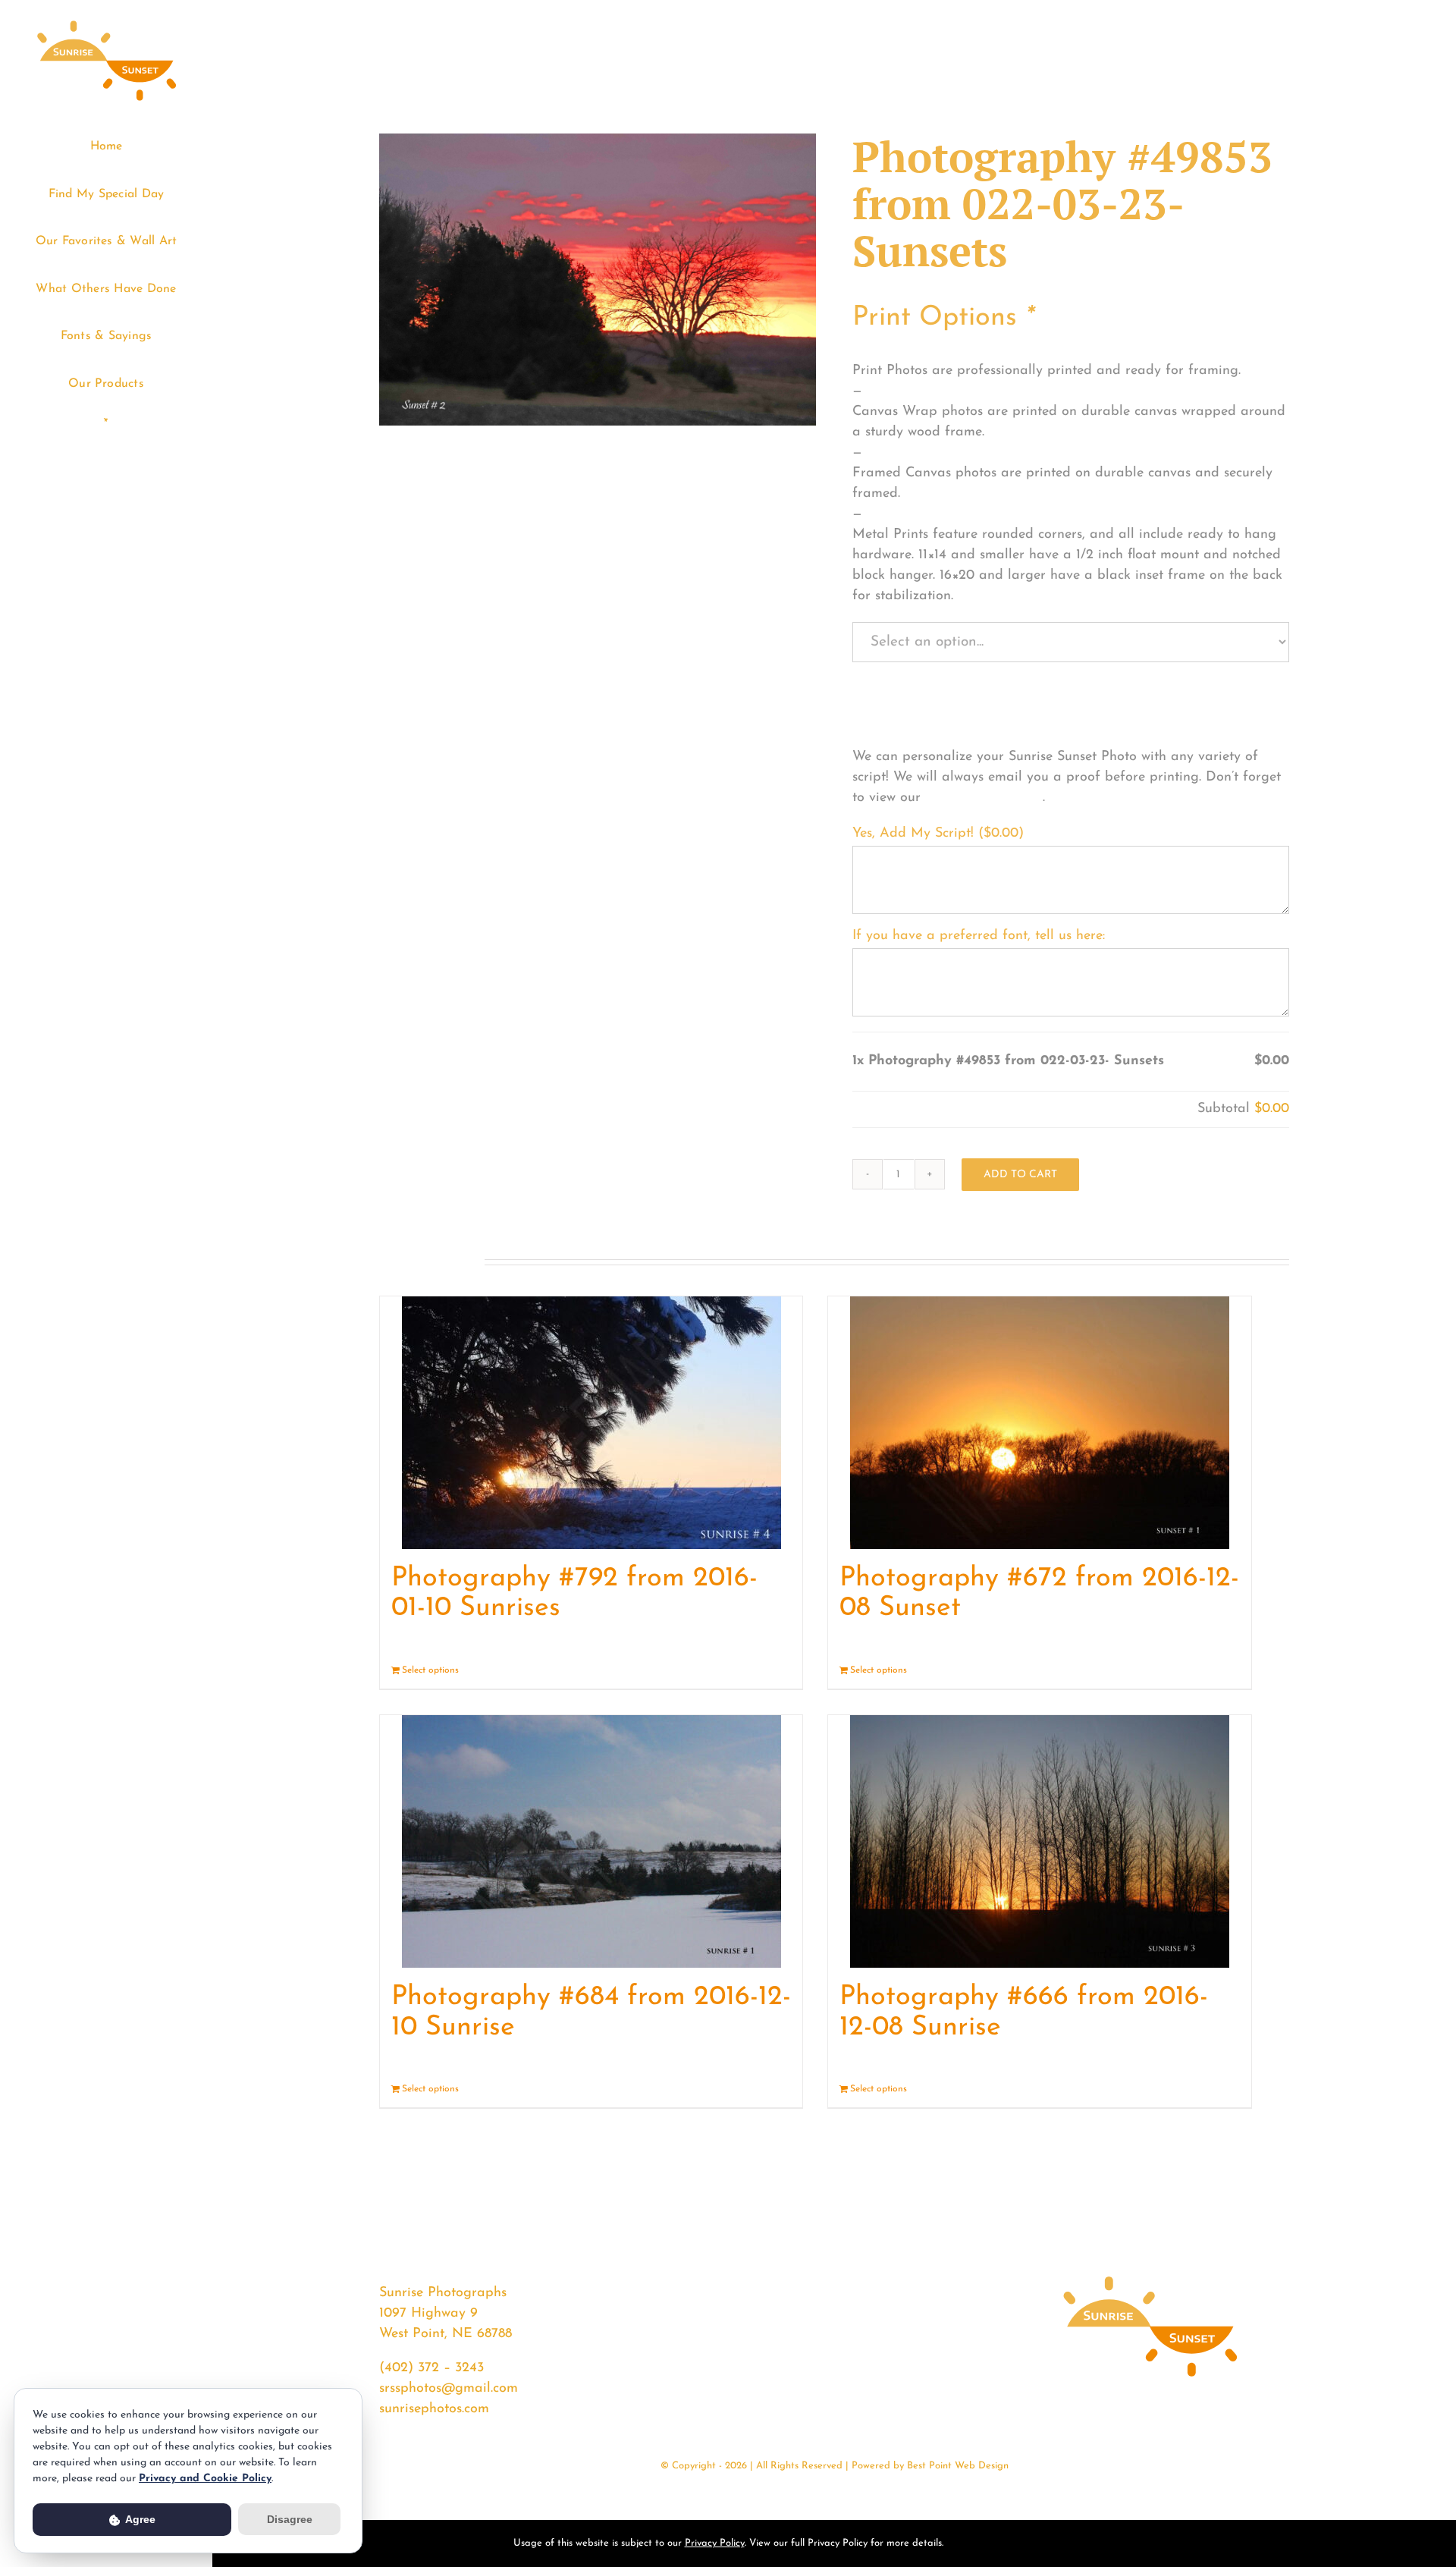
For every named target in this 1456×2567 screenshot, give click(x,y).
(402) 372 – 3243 (431, 2368)
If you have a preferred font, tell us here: (979, 936)
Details (777, 1670)
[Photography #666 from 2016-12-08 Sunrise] (1039, 1841)
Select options (430, 1670)
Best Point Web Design (958, 2466)
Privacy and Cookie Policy (205, 2479)
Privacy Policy (715, 2543)
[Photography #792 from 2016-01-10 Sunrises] (591, 1423)
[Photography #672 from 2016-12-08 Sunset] (1039, 1423)
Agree (139, 2519)
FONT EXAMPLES (984, 798)
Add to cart (1020, 1175)
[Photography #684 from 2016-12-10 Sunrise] (591, 1841)
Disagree (290, 2519)
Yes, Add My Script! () (938, 834)
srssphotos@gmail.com (449, 2389)
